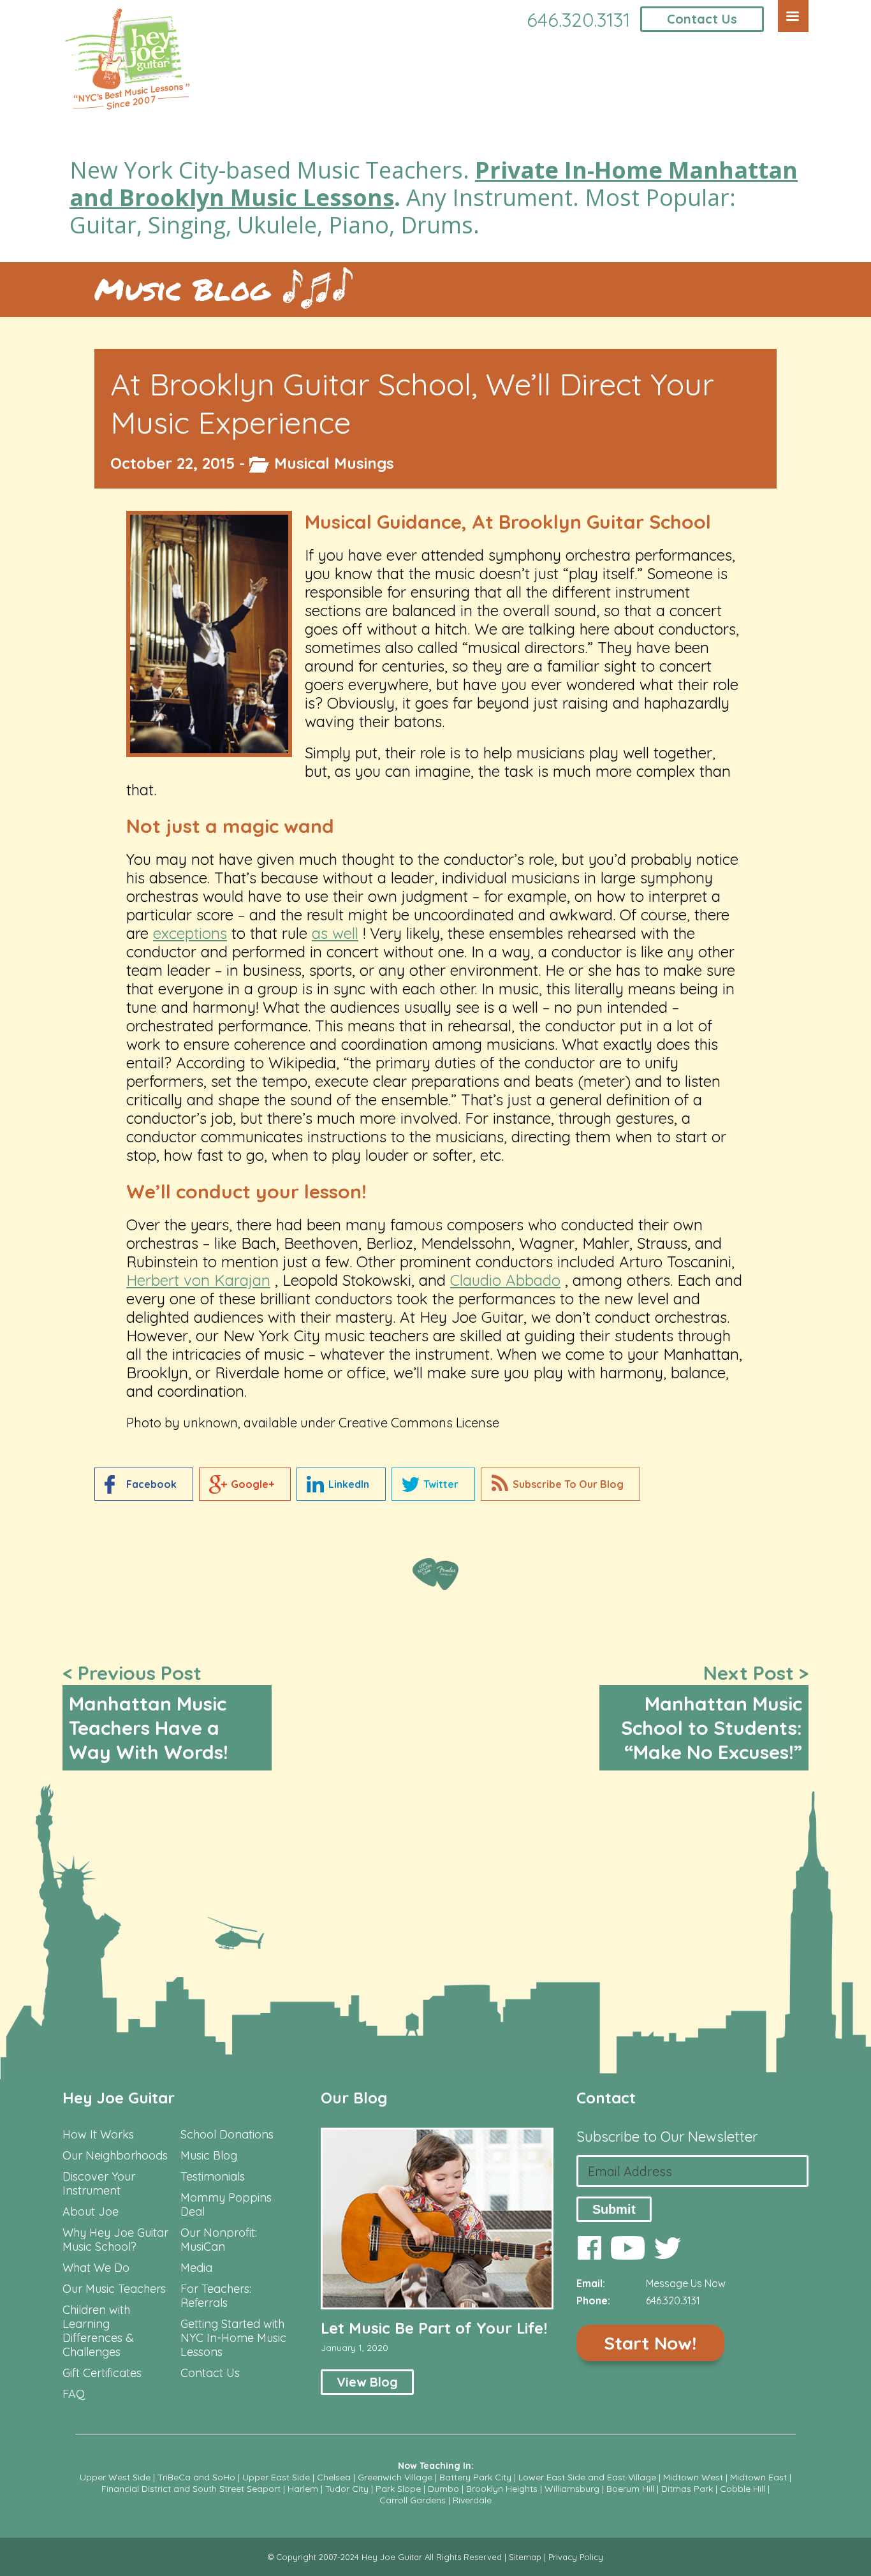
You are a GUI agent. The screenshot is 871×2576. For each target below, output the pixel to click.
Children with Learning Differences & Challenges (98, 2331)
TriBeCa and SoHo (196, 2477)
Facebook (151, 1484)
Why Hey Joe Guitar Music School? (115, 2240)
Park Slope (398, 2489)
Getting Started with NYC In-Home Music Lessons (233, 2338)
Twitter (441, 1484)
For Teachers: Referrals (216, 2296)
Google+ (253, 1484)
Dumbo (443, 2489)
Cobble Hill (743, 2489)
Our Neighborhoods (115, 2156)
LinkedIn (349, 1484)
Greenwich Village (395, 2477)
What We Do (96, 2268)
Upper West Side (115, 2477)
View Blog (367, 2382)
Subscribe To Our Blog (568, 1484)
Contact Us (702, 19)
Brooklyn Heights (502, 2489)
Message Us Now (686, 2283)
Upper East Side (276, 2477)
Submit (614, 2209)
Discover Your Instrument (99, 2184)
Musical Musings (334, 463)
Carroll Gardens (413, 2500)
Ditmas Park (687, 2489)
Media (196, 2268)
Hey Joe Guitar (119, 2098)
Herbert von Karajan (198, 1280)
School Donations (227, 2135)
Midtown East (758, 2477)
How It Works (98, 2135)
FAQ (74, 2394)
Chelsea (334, 2477)
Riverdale (472, 2500)
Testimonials (213, 2177)
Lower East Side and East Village (587, 2477)
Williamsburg (572, 2489)
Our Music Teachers (114, 2289)
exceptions (190, 933)
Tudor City (347, 2489)
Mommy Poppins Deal (226, 2205)
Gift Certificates (102, 2373)
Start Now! (650, 2343)
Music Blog (182, 289)
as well (335, 933)
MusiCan (203, 2247)
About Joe (91, 2212)
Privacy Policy (576, 2557)
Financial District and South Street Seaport (191, 2489)
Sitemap (525, 2557)
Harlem (303, 2489)
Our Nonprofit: (219, 2233)
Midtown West (693, 2477)
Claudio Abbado (505, 1280)
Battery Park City (475, 2477)
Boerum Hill (630, 2489)
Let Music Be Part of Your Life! (434, 2328)
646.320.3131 (578, 20)
